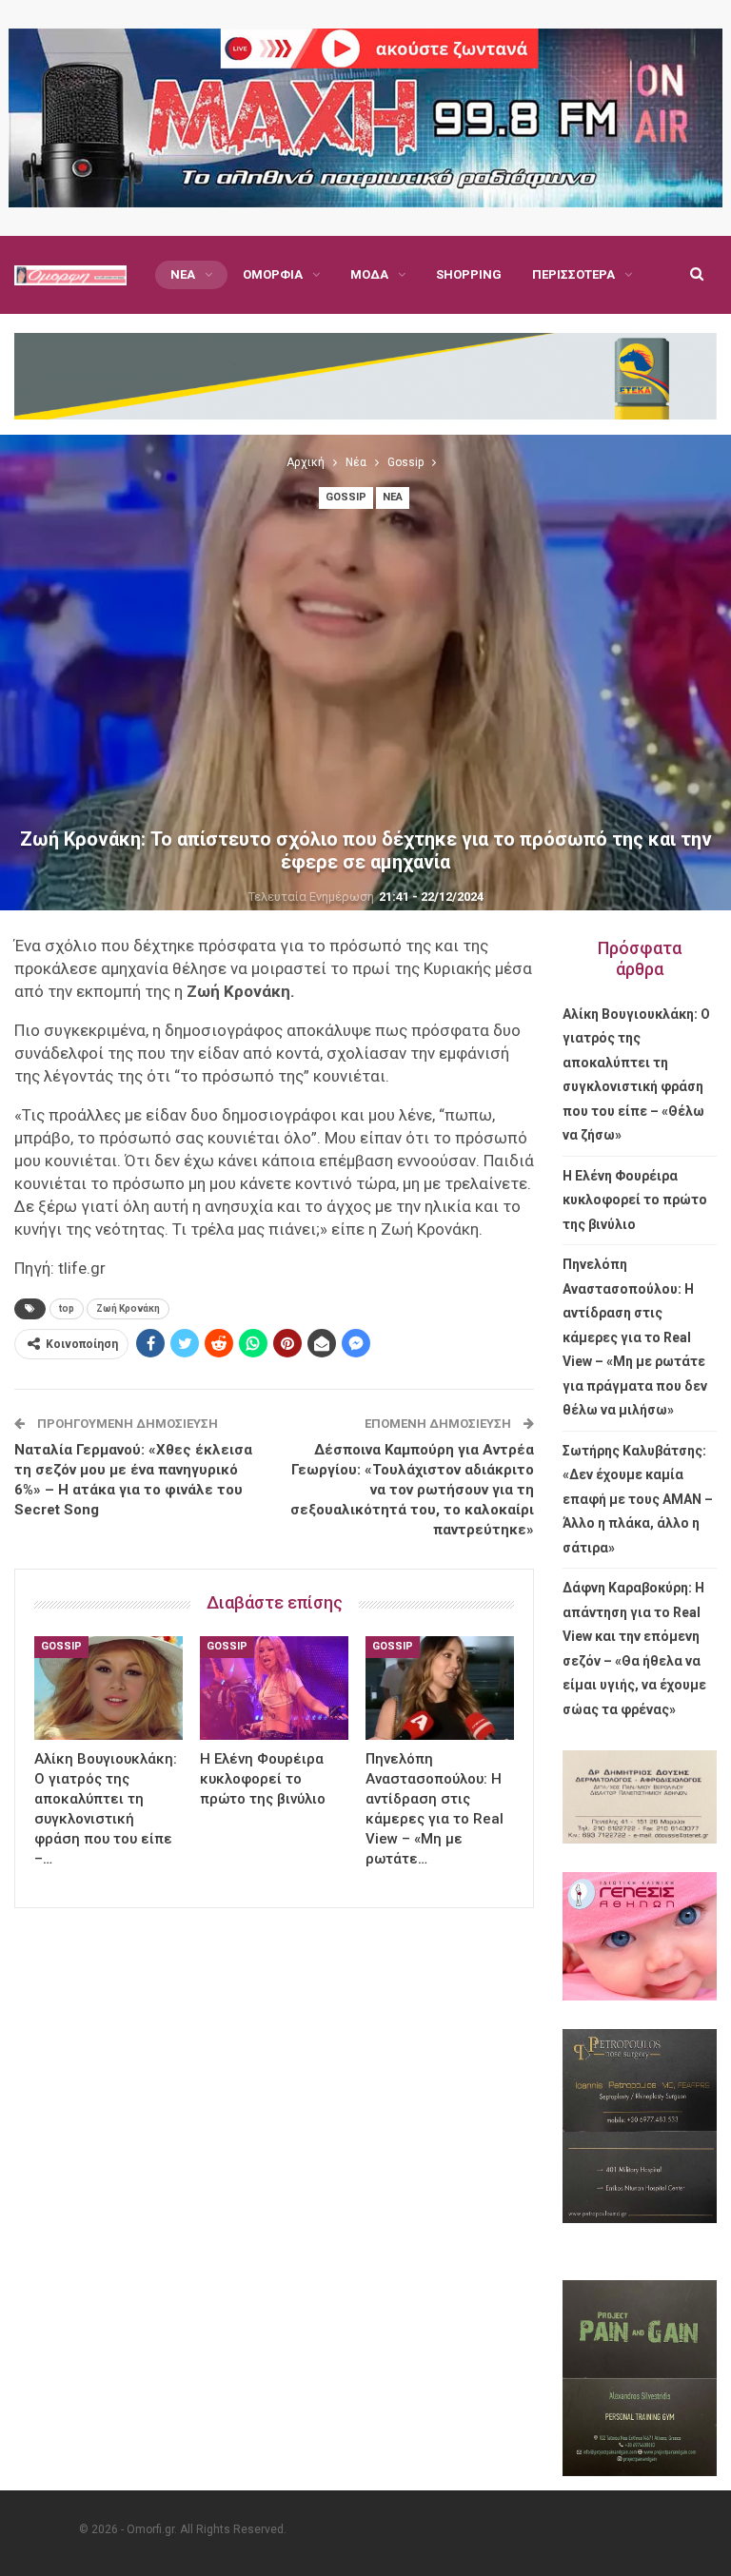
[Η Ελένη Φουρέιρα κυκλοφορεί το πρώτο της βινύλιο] (274, 1688)
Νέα (183, 274)
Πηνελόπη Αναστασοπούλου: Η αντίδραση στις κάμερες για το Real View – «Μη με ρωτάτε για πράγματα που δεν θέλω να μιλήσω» (635, 1337)
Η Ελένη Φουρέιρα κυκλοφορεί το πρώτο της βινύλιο (635, 1200)
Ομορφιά (273, 274)
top (67, 1308)
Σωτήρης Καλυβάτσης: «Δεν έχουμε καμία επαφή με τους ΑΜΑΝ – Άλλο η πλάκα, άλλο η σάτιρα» (638, 1499)
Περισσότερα (573, 274)
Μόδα (369, 274)
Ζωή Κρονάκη (128, 1308)
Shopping (469, 274)
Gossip (346, 497)
